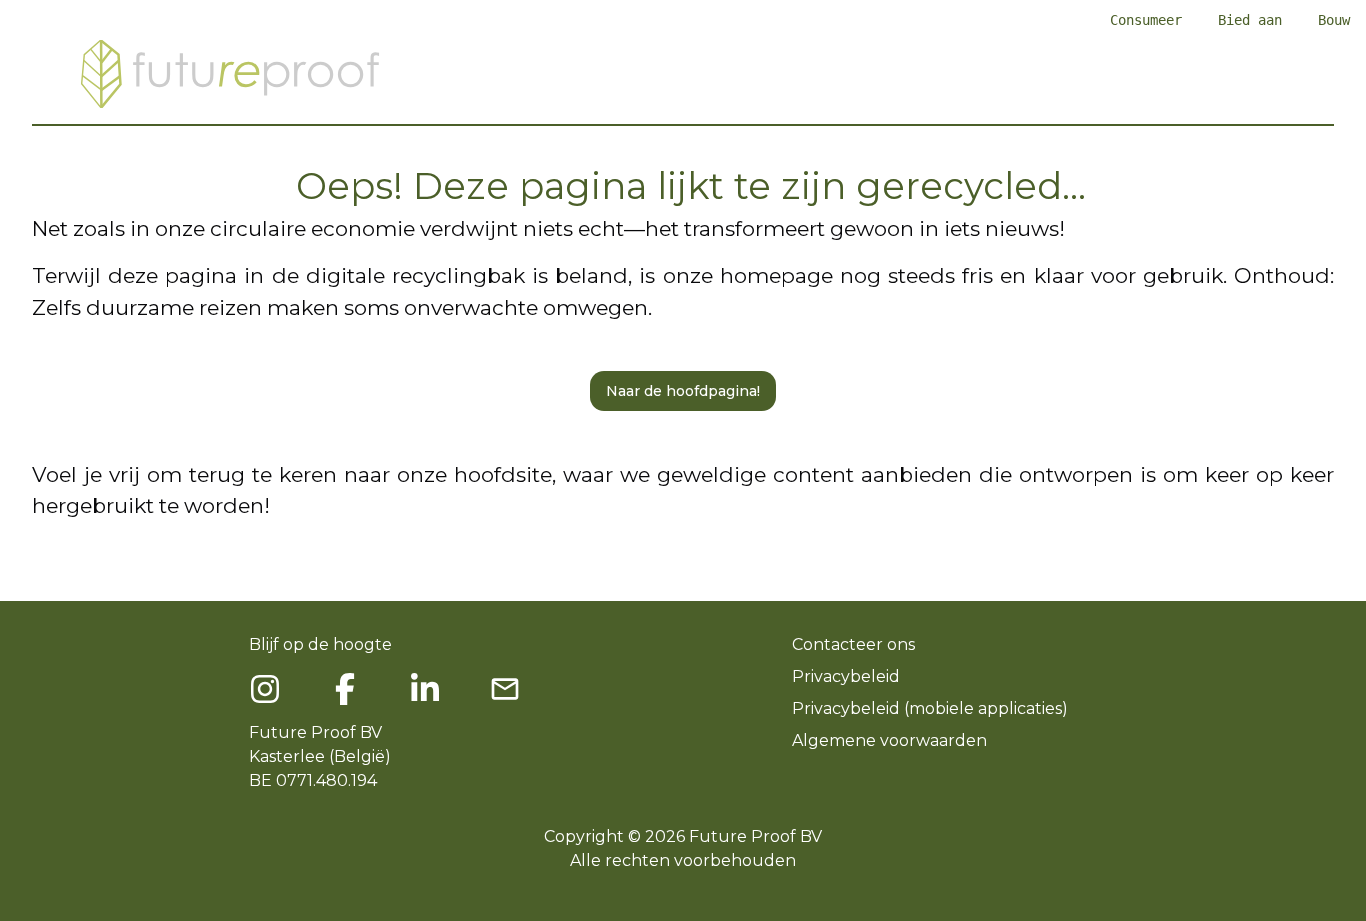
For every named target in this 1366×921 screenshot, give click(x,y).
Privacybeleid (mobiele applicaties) (930, 708)
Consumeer (1146, 20)
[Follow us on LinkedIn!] (425, 689)
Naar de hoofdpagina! (683, 391)
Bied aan (1250, 20)
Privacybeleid (846, 676)
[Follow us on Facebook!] (265, 689)
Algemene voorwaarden (889, 740)
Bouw (1334, 20)
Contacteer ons (853, 644)
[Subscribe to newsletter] (505, 689)
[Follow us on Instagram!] (345, 689)
